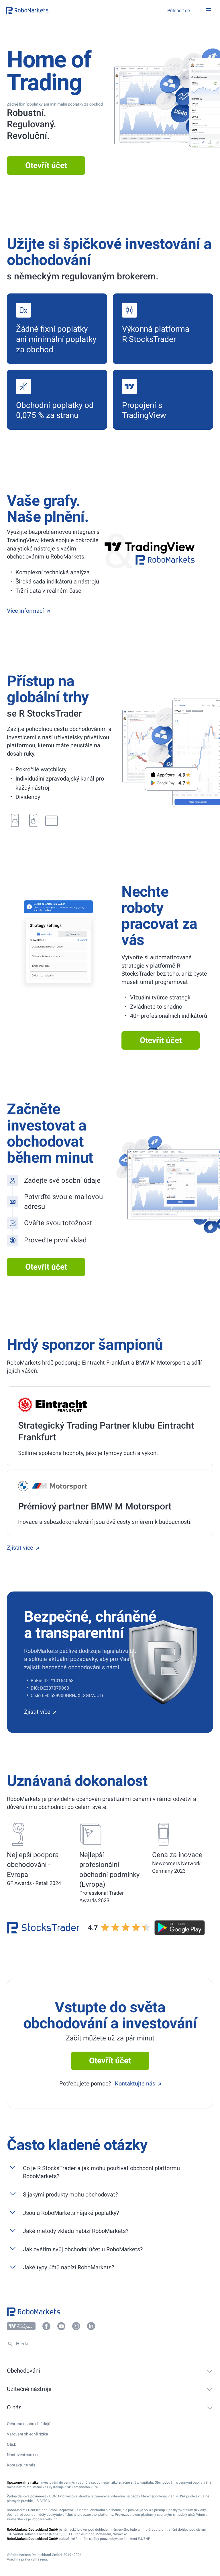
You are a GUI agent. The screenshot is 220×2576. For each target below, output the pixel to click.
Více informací (25, 611)
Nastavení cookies (23, 2455)
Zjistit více (20, 1548)
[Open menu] (209, 10)
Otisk (11, 2444)
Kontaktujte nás (135, 2083)
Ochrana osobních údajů (29, 2424)
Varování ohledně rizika (27, 2434)
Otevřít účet (46, 165)
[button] (40, 10)
